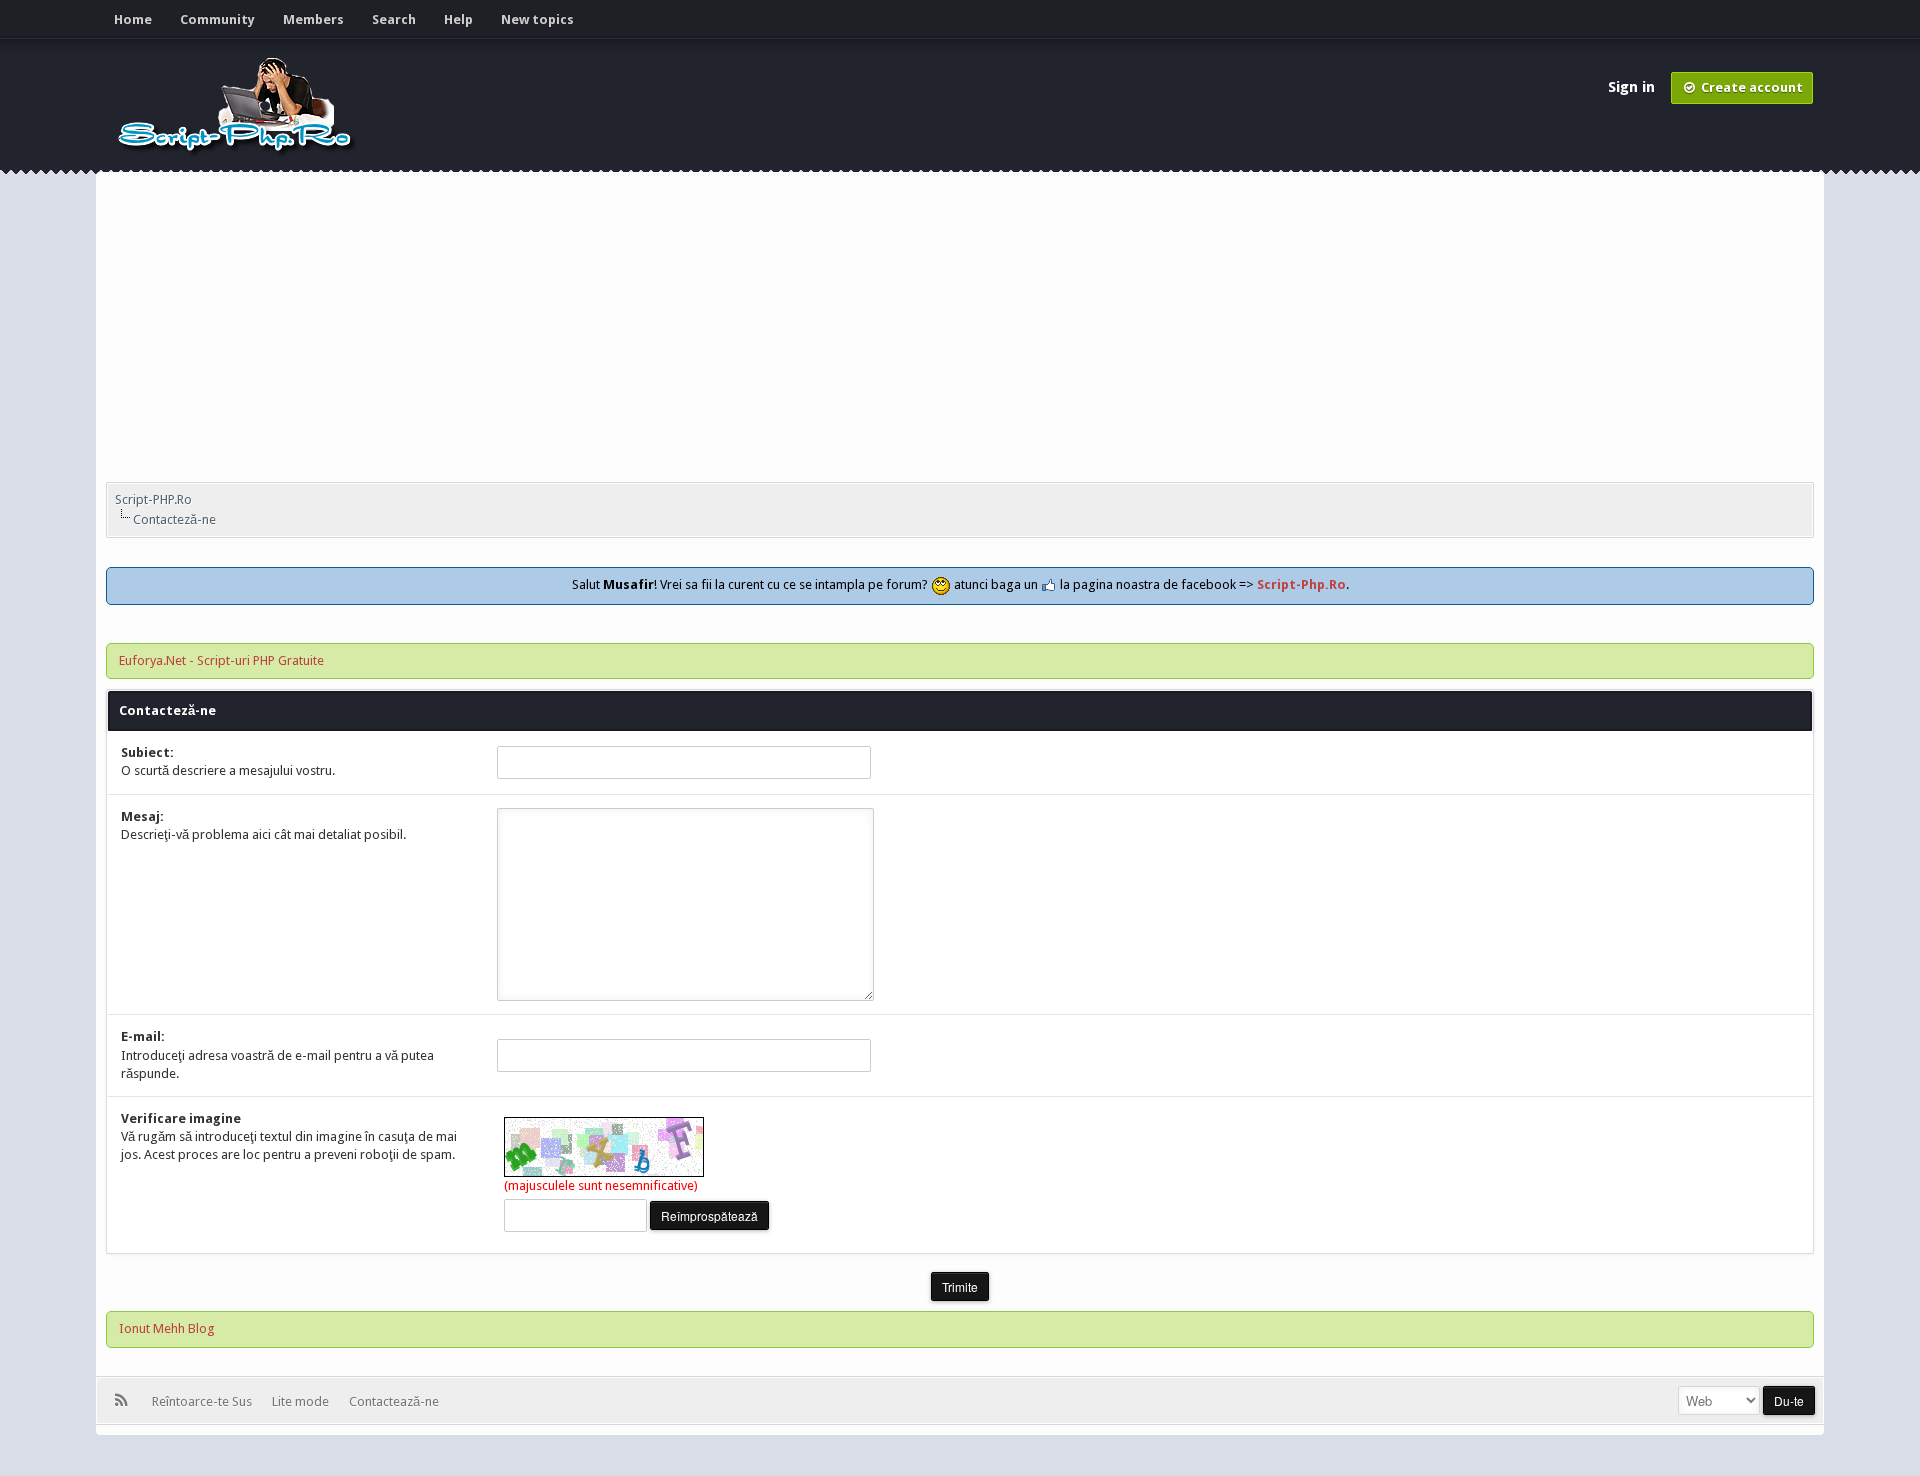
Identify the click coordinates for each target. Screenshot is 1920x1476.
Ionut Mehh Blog (167, 1328)
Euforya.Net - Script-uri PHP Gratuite (221, 660)
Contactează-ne (394, 1401)
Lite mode (303, 1401)
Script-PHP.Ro (153, 499)
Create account (1750, 87)
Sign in (1633, 87)
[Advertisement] (960, 332)
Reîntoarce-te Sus (205, 1401)
